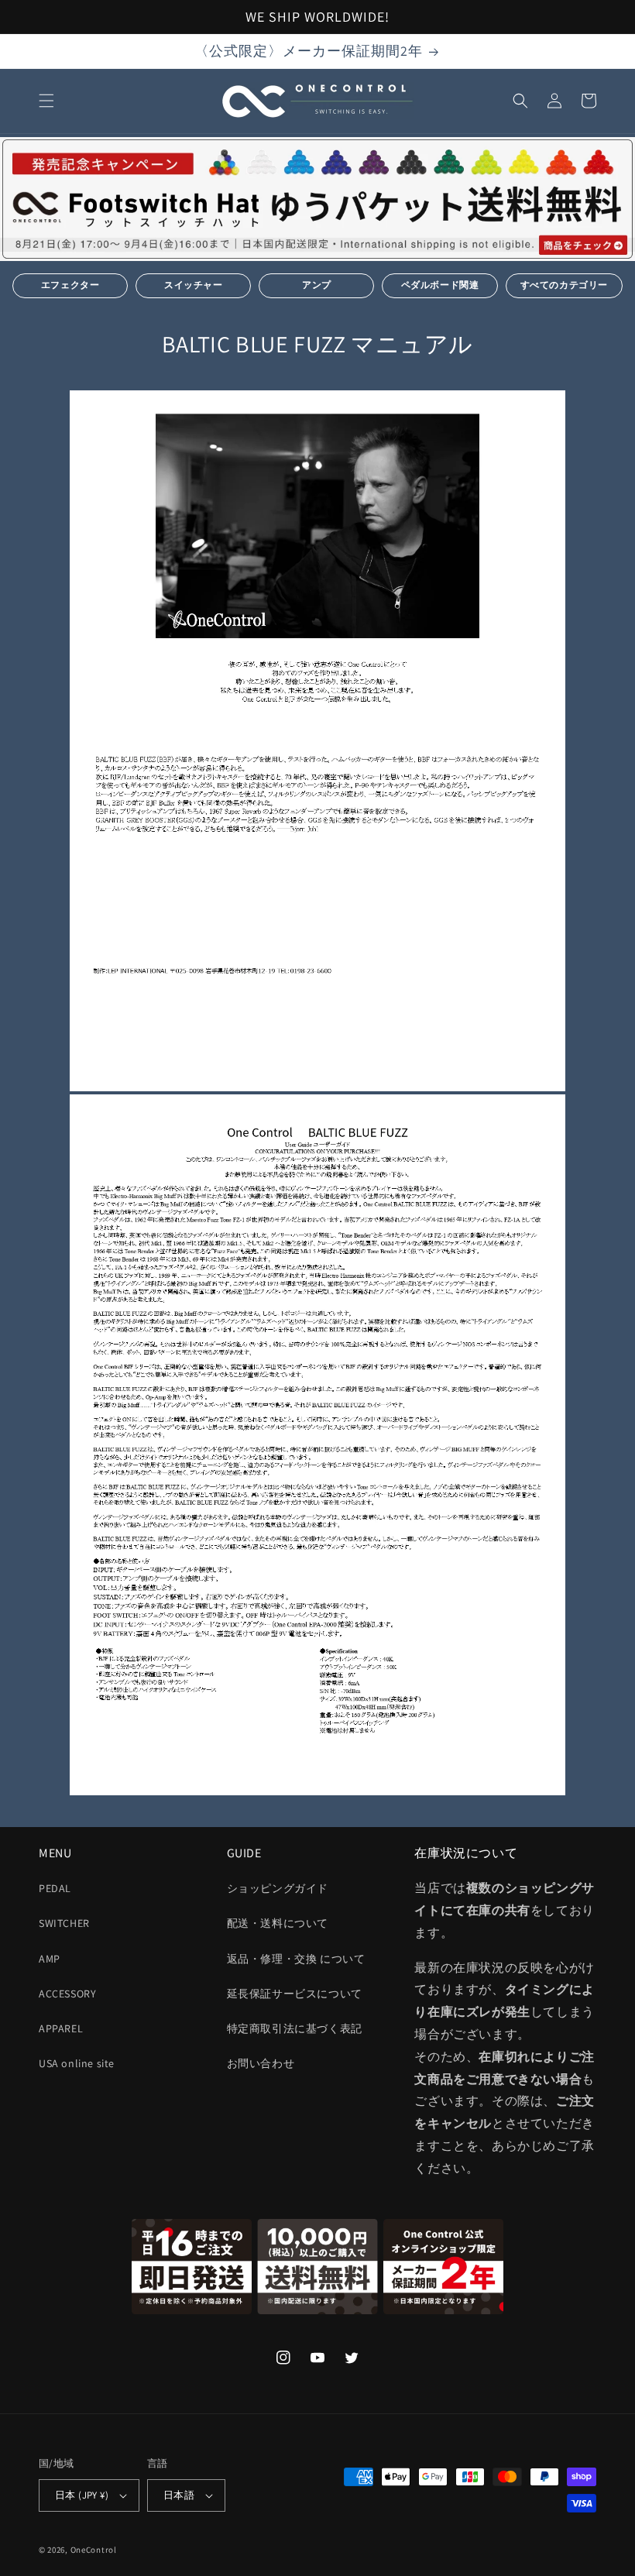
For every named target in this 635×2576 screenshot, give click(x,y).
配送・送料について (278, 1923)
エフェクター (70, 285)
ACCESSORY (67, 1994)
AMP (50, 1959)
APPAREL (61, 2028)
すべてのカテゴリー (564, 285)
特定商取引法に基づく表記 (295, 2028)
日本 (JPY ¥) (82, 2495)
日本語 (179, 2495)
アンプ (317, 285)
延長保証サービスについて (295, 1994)
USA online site (77, 2063)
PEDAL (55, 1888)
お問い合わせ (261, 2063)
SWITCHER (64, 1923)
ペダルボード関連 (440, 285)
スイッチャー (194, 285)
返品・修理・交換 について (296, 1959)
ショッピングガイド (278, 1888)
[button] (46, 101)
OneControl (94, 2550)
